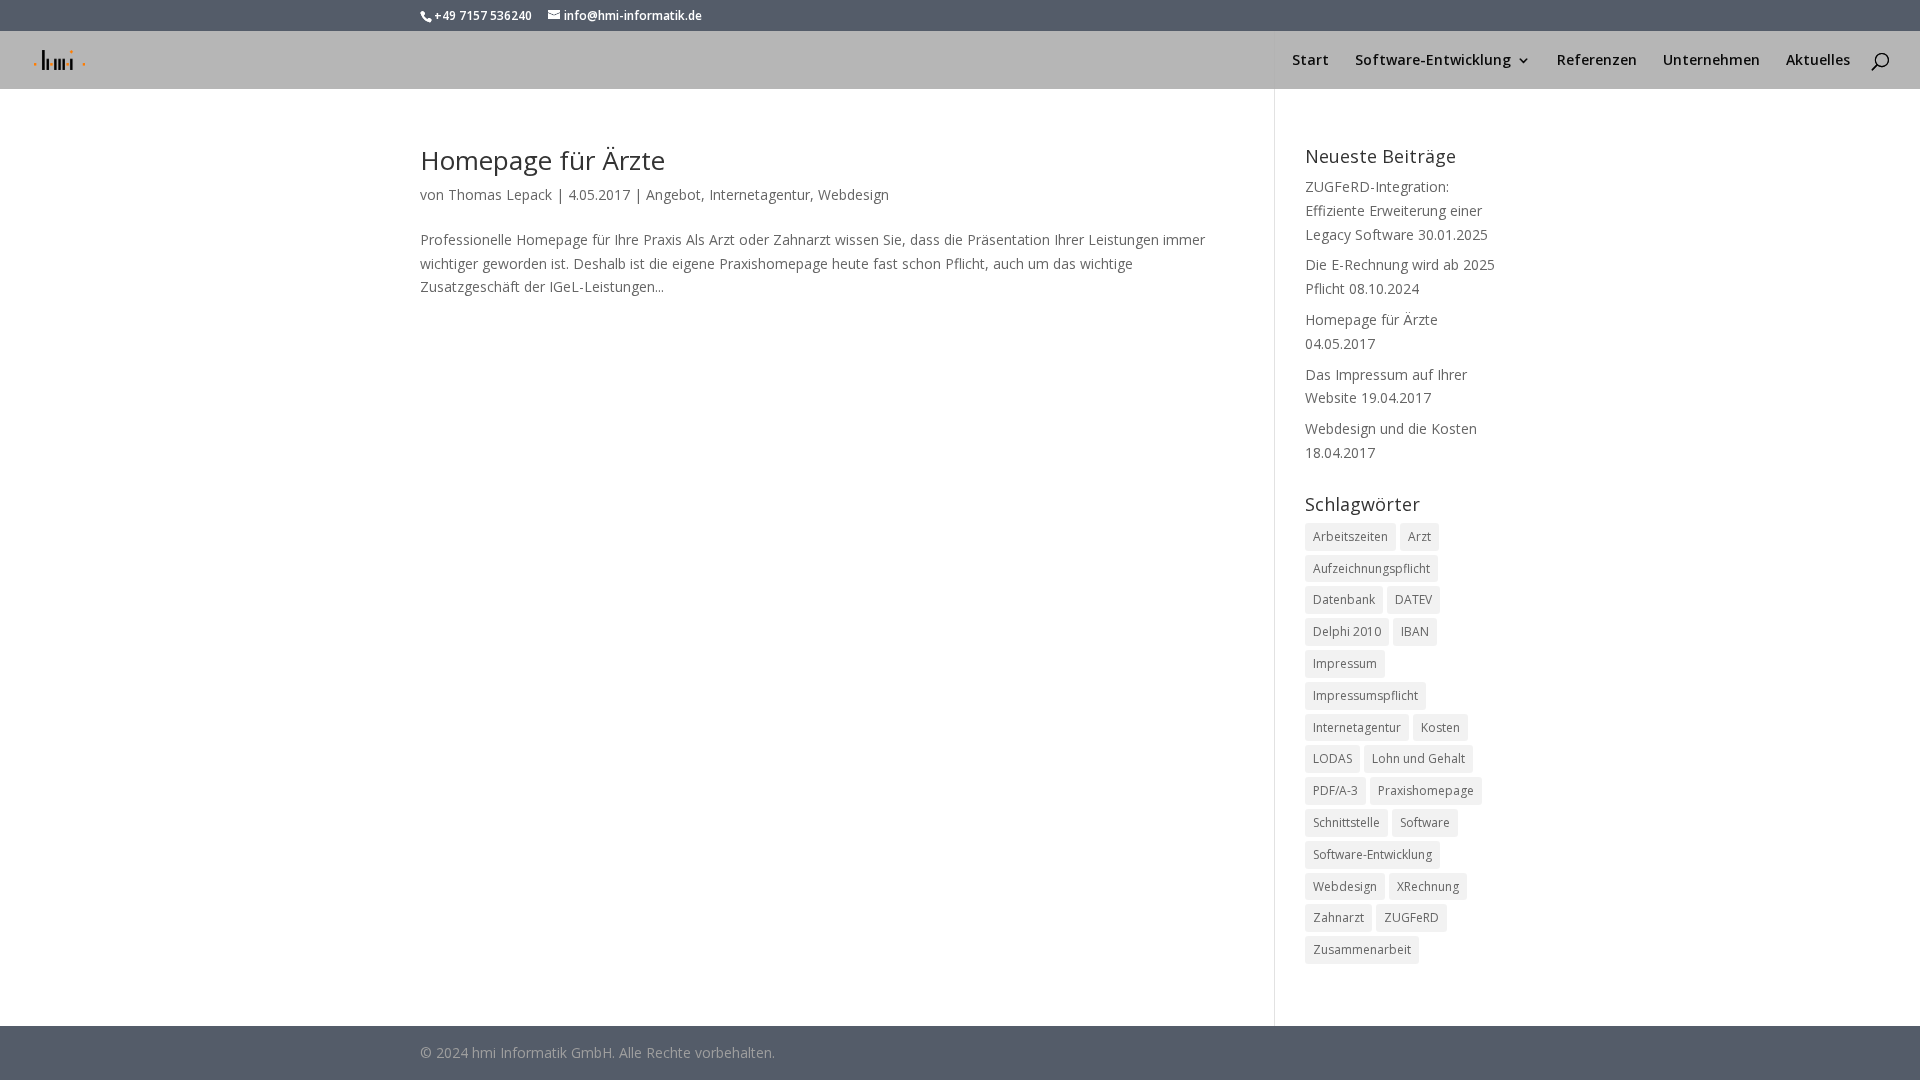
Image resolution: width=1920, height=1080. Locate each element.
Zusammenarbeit (1362, 949)
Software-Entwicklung (1433, 61)
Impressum (1345, 663)
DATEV (1413, 599)
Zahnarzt (1338, 917)
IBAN (1415, 631)
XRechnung (1428, 886)
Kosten (1440, 727)
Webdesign (853, 194)
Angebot (673, 194)
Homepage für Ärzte (542, 160)
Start (1310, 61)
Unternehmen (1711, 61)
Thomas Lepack (500, 194)
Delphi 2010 (1347, 631)
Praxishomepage (1426, 790)
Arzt (1419, 536)
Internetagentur (759, 194)
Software (1425, 822)
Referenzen (1597, 61)
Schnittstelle (1346, 822)
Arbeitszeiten (1350, 536)
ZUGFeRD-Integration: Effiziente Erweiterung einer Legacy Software (1393, 210)
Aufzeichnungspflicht (1371, 568)
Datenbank (1344, 599)
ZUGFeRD (1411, 917)
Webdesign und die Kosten (1391, 428)
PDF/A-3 (1335, 790)
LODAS (1332, 758)
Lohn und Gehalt (1418, 758)
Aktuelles (1818, 61)
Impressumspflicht (1365, 695)
